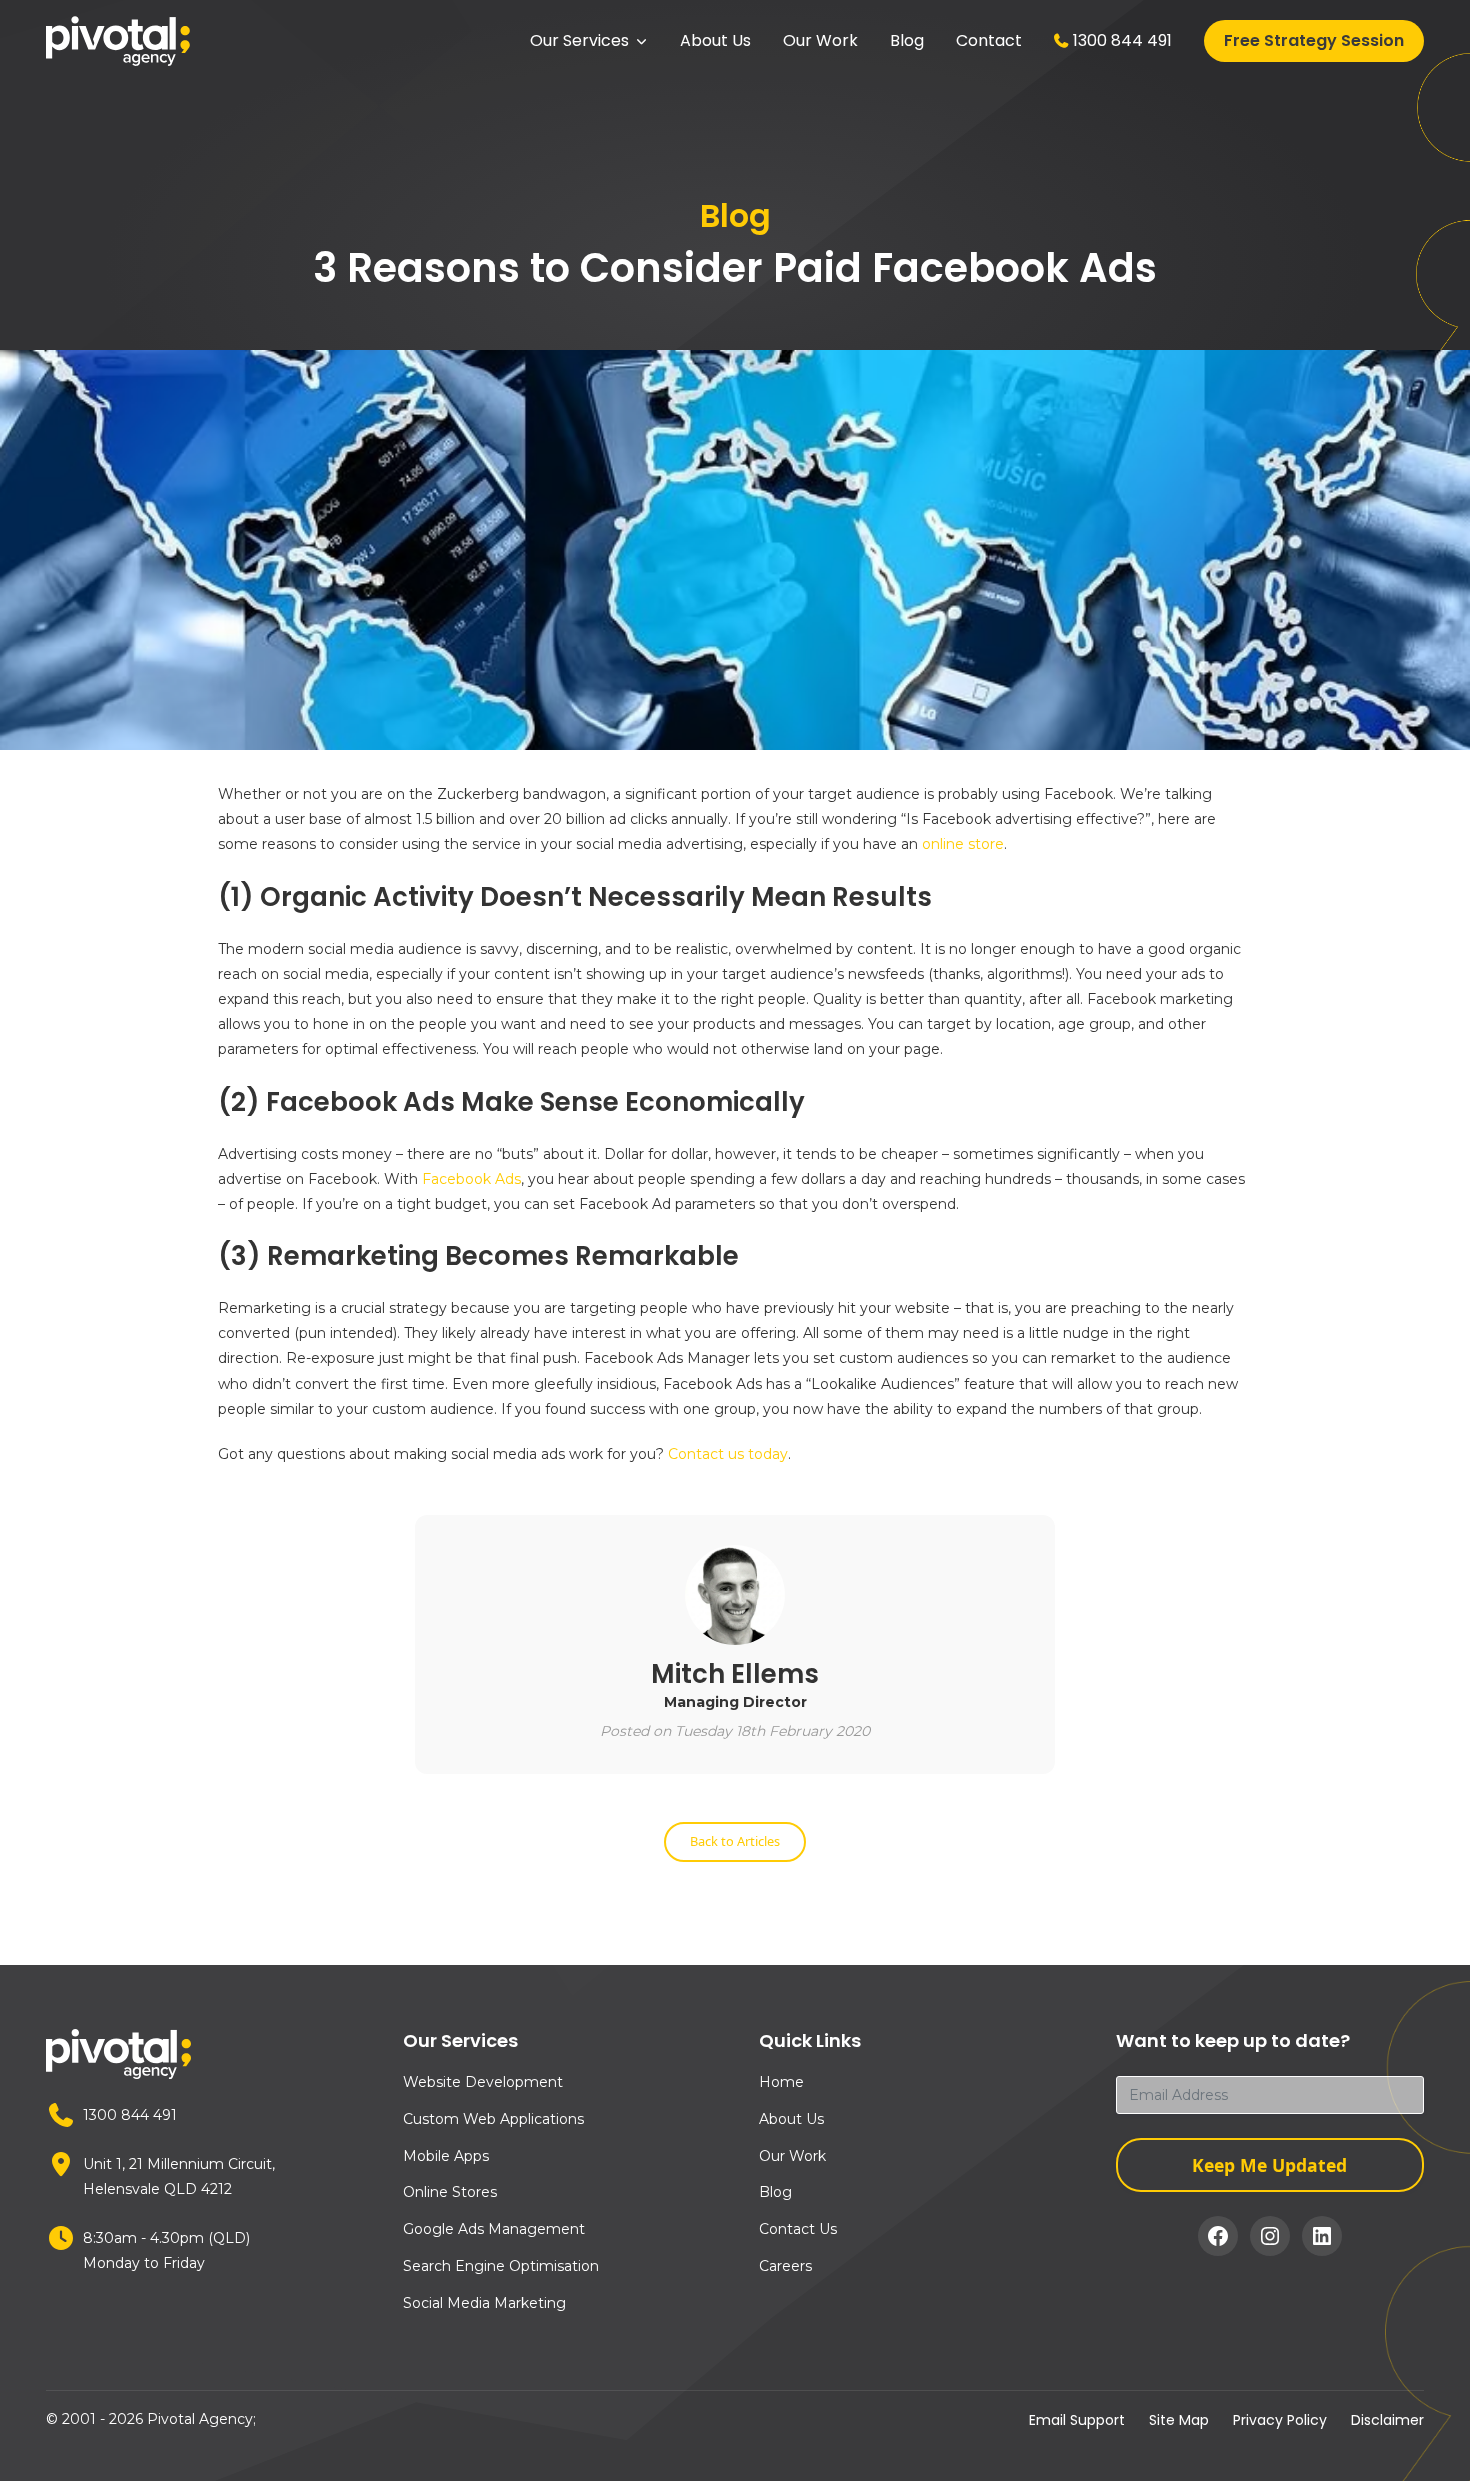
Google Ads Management (494, 2229)
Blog (907, 40)
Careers (785, 2266)
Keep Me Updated (1269, 2165)
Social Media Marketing (484, 2303)
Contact (989, 40)
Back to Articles (735, 1841)
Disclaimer (1387, 2420)
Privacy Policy (1280, 2420)
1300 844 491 (1122, 40)
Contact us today (728, 1454)
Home (781, 2082)
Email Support (1077, 2420)
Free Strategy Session (1314, 40)
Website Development (483, 2082)
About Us (715, 40)
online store (963, 844)
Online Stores (450, 2192)
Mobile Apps (446, 2156)
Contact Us (798, 2229)
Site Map (1179, 2420)
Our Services (579, 40)
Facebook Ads (471, 1179)
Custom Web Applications (493, 2119)
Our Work (820, 40)
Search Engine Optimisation (501, 2266)
